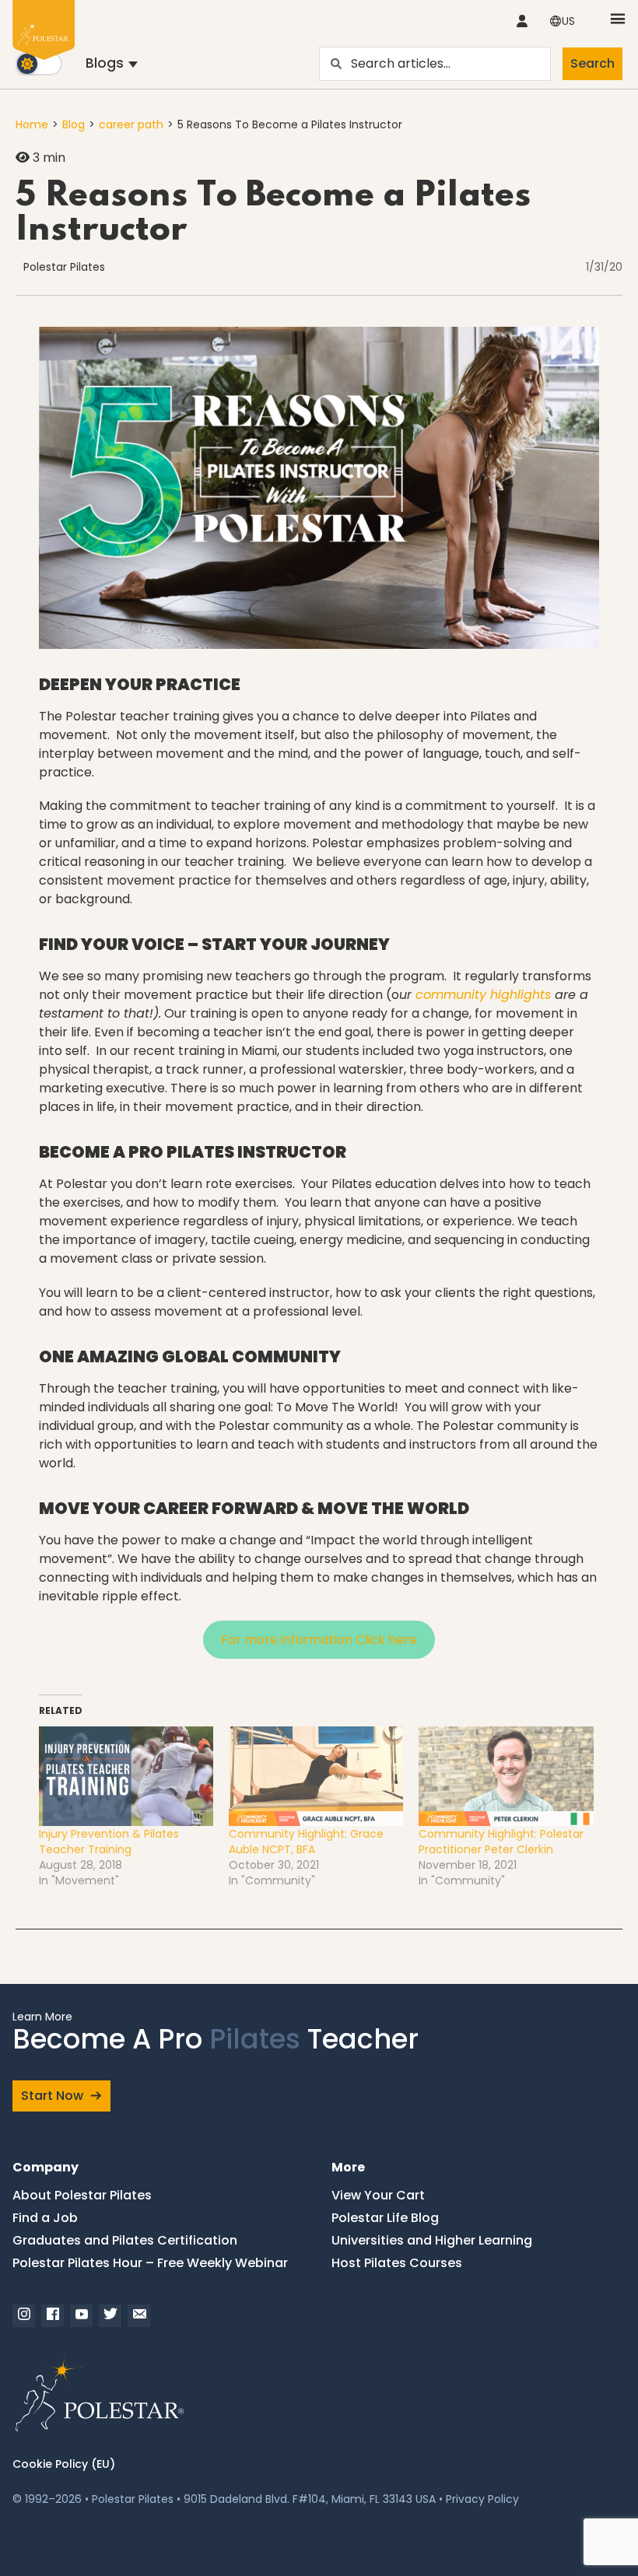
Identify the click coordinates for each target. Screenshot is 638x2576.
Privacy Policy (482, 2499)
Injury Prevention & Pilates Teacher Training (109, 1842)
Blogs (105, 63)
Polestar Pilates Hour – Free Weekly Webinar (150, 2263)
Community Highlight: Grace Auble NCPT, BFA (306, 1842)
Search (592, 63)
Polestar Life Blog (385, 2218)
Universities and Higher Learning (432, 2240)
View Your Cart (378, 2195)
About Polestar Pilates (82, 2195)
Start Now (52, 2096)
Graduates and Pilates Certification (125, 2240)
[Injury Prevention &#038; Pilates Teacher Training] (126, 1776)
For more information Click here (319, 1640)
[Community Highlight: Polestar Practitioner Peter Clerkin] (506, 1776)
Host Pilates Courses (397, 2263)
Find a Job (45, 2218)
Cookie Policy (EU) (64, 2464)
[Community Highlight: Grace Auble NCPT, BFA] (316, 1776)
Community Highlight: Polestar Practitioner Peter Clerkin (501, 1842)
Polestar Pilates (64, 267)
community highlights (483, 995)
